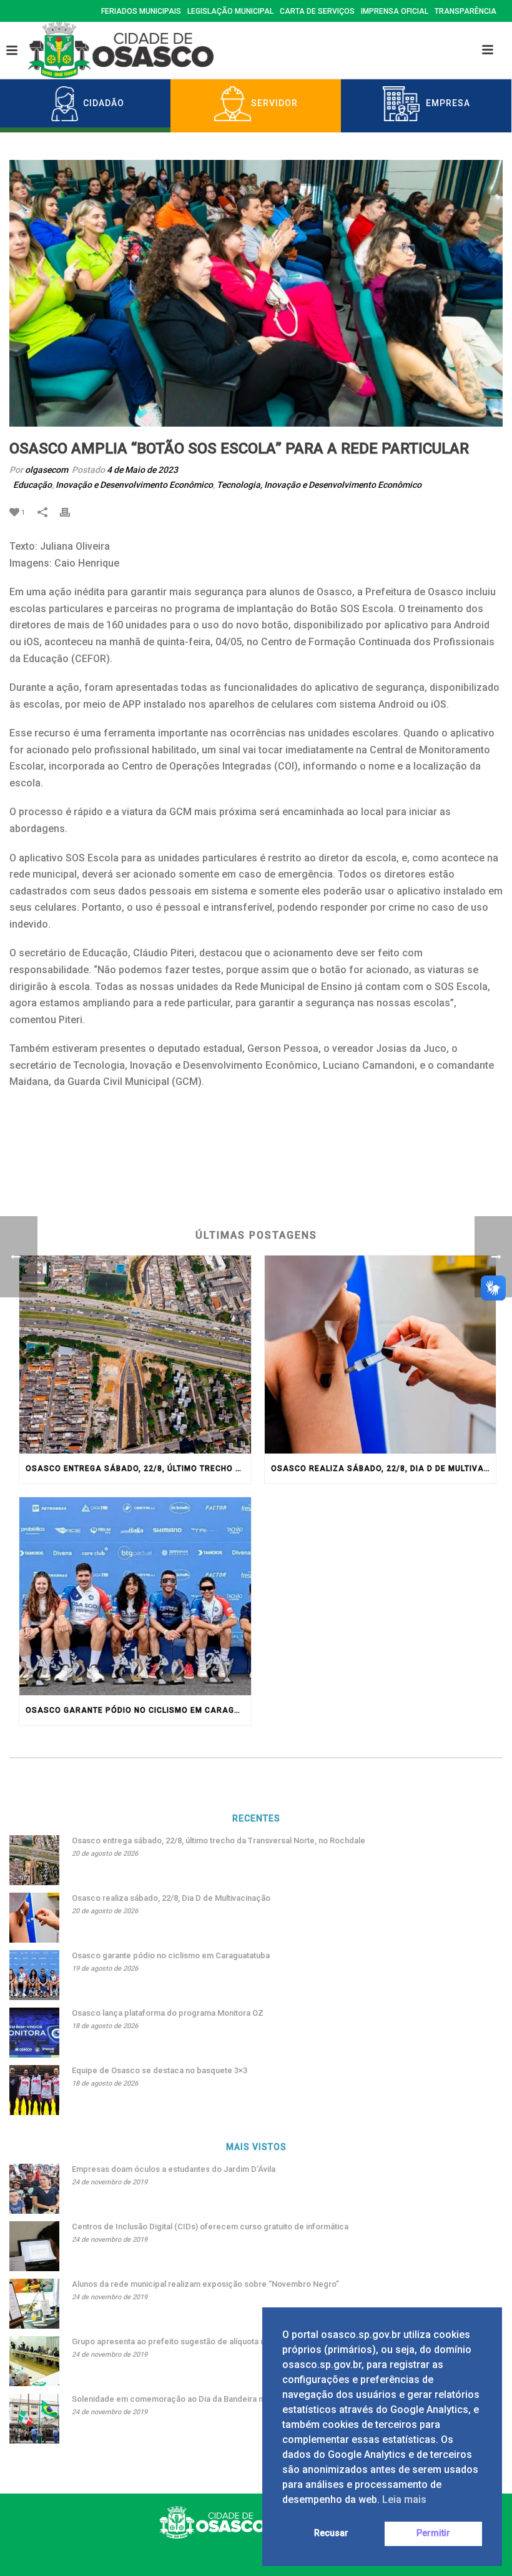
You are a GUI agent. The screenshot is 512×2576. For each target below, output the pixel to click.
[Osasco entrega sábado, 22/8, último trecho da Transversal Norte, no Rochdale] (135, 1355)
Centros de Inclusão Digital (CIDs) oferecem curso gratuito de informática (210, 2227)
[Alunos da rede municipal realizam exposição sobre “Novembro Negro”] (34, 2304)
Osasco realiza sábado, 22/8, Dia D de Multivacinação (384, 1469)
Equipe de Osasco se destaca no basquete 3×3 (160, 2070)
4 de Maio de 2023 (142, 470)
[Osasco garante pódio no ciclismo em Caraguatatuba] (135, 1596)
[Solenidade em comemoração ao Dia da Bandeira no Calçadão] (34, 2419)
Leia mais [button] (404, 2499)
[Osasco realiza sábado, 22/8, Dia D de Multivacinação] (381, 1355)
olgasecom (47, 470)
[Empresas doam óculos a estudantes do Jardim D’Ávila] (34, 2189)
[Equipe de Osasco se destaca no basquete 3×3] (34, 2090)
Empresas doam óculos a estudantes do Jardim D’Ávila (174, 2169)
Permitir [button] (433, 2533)
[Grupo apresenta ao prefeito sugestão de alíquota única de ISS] (34, 2361)
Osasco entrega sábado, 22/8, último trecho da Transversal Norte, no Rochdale (138, 1469)
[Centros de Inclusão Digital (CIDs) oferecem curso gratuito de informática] (34, 2246)
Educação (32, 485)
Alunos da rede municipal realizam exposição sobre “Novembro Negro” (205, 2284)
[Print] (71, 512)
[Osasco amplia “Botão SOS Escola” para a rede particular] (256, 293)
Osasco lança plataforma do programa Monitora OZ (168, 2013)
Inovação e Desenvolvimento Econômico (134, 485)
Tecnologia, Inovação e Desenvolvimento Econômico (319, 485)
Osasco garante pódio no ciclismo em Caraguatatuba (138, 1710)
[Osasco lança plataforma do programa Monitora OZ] (34, 2033)
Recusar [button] (331, 2533)
